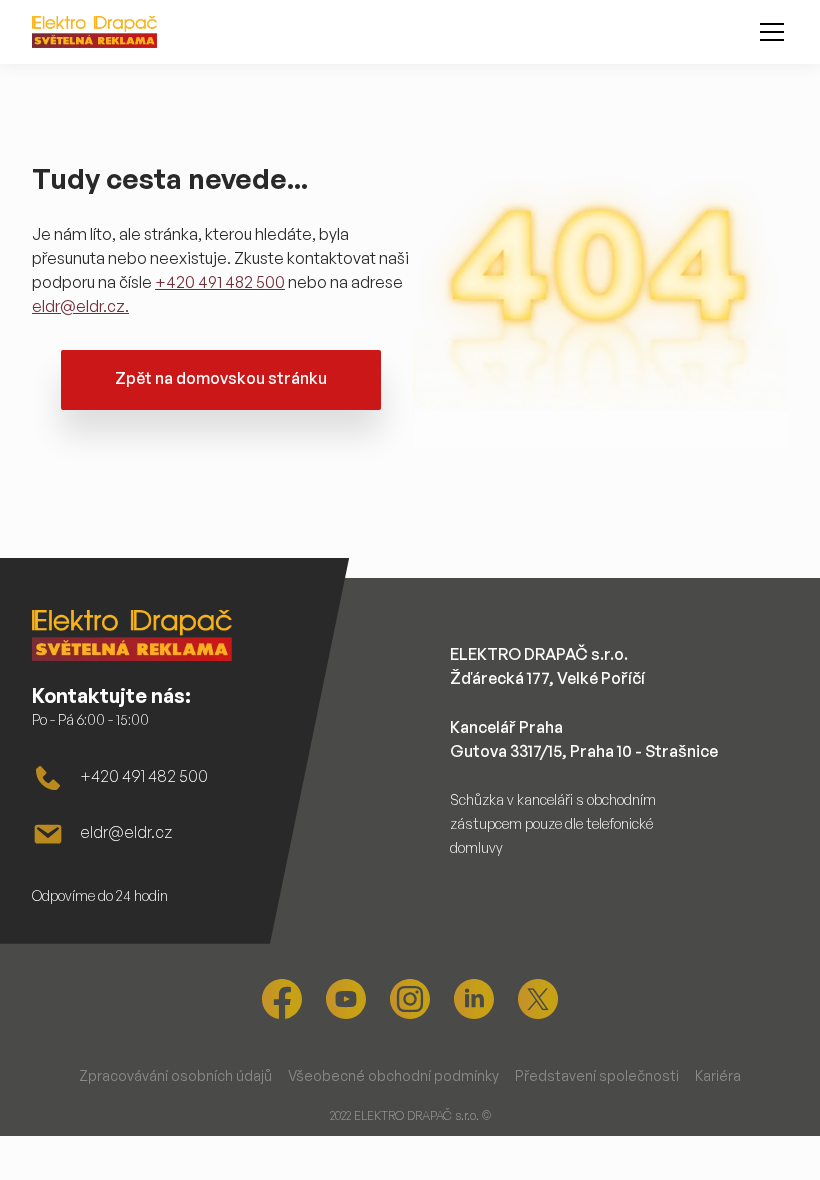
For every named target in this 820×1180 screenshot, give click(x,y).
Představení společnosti (597, 1075)
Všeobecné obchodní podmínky (393, 1075)
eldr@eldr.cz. (80, 306)
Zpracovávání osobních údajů (175, 1075)
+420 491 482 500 (220, 282)
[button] (768, 32)
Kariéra (718, 1075)
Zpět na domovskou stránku (221, 378)
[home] (94, 32)
